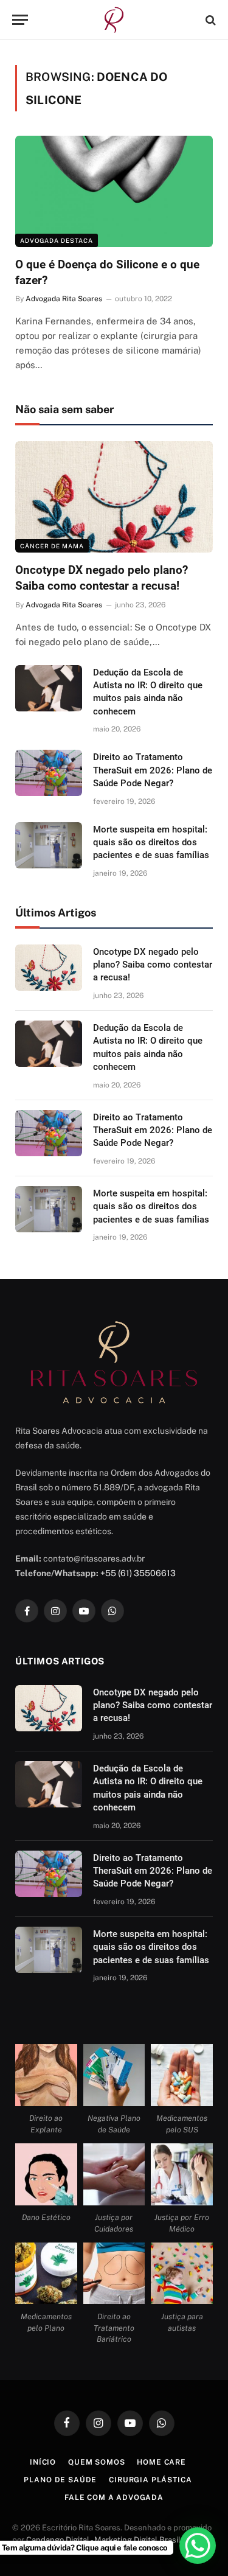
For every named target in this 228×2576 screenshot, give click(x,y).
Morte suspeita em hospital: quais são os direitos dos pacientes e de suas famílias (151, 843)
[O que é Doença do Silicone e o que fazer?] (114, 191)
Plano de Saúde (60, 2480)
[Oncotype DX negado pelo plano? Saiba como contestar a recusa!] (114, 497)
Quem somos (96, 2462)
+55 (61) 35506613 (138, 1573)
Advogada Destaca (57, 240)
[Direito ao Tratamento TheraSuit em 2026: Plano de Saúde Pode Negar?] (49, 773)
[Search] (209, 20)
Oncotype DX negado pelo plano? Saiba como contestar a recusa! (153, 965)
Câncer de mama (52, 546)
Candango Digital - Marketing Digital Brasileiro (110, 2540)
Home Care (161, 2462)
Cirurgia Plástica (150, 2480)
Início (43, 2462)
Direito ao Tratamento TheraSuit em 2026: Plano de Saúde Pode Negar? (153, 770)
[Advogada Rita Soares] (114, 20)
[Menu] (20, 20)
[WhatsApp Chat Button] (198, 2546)
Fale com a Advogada (114, 2497)
